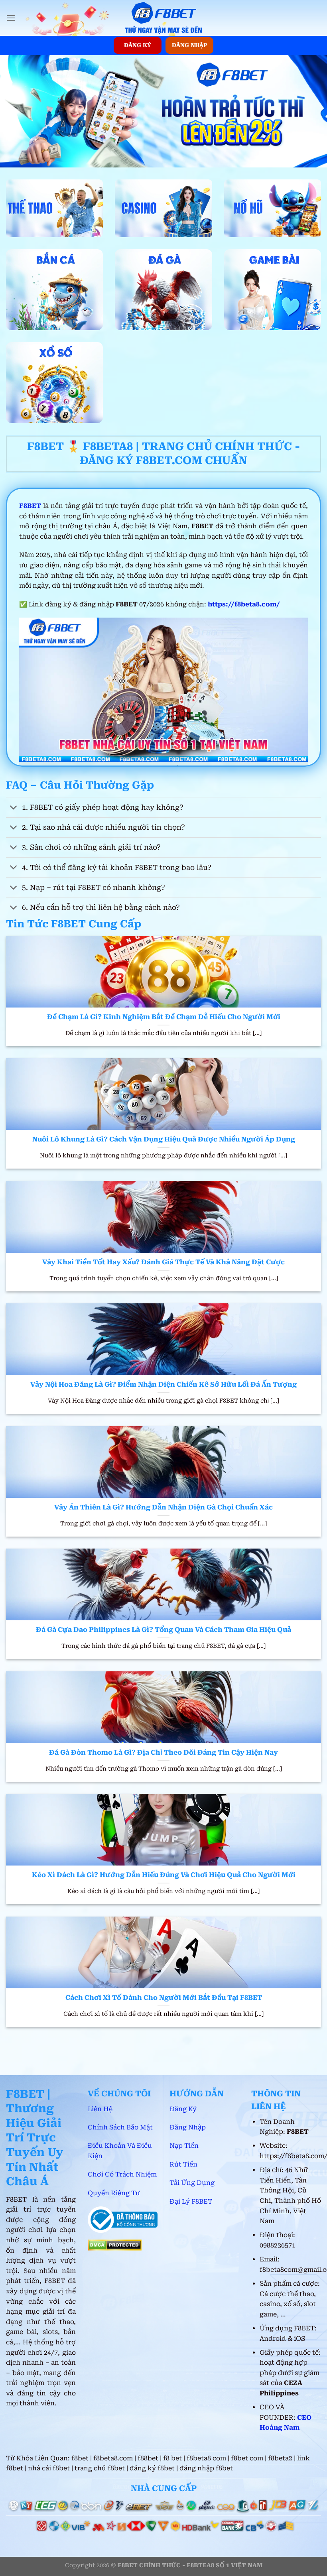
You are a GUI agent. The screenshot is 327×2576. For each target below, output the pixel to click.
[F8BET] (163, 18)
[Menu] (11, 18)
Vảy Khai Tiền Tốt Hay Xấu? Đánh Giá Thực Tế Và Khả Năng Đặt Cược (163, 1262)
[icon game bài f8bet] (273, 290)
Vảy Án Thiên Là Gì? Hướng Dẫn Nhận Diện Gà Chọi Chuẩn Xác (163, 1507)
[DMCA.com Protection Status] (115, 2244)
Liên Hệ (100, 2109)
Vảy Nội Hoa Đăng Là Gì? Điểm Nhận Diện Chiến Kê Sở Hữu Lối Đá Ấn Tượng (163, 1384)
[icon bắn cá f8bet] (54, 290)
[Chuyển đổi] (14, 808)
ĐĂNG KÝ (138, 45)
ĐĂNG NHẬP (190, 45)
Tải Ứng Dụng (192, 2183)
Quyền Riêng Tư (114, 2193)
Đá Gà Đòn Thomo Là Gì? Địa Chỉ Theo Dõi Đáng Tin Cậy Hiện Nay (163, 1752)
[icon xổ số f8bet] (54, 383)
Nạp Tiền (185, 2146)
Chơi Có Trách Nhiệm (122, 2174)
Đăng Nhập (188, 2127)
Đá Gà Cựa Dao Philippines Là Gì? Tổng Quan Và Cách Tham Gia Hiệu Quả (163, 1630)
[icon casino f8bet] (163, 208)
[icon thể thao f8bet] (54, 208)
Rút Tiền (183, 2164)
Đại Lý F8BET (191, 2201)
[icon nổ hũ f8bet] (273, 208)
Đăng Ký (183, 2109)
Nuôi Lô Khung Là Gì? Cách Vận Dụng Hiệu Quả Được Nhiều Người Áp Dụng (164, 1139)
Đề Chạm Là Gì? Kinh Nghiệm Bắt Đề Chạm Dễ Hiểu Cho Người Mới (164, 1017)
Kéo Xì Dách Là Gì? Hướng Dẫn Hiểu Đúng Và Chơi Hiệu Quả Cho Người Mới (164, 1875)
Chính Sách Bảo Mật (120, 2127)
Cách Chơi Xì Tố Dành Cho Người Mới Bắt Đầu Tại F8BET (164, 1998)
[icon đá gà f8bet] (163, 290)
